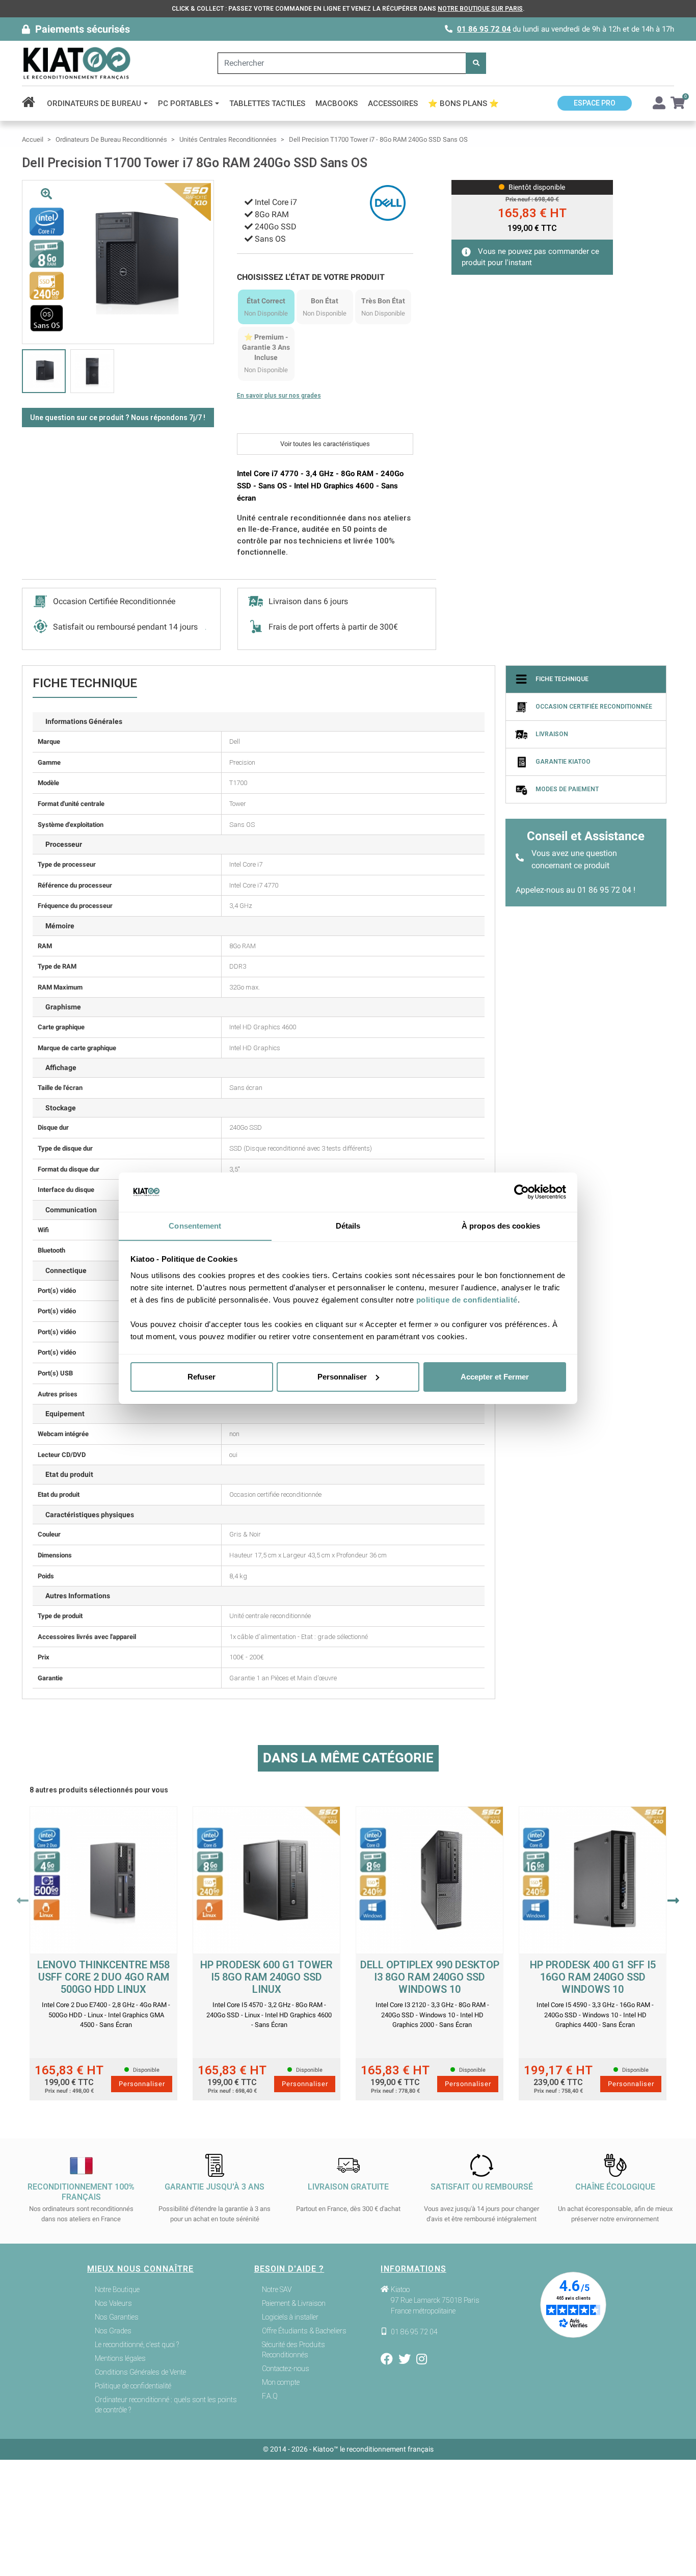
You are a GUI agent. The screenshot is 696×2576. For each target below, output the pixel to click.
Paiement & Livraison (294, 2303)
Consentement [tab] (195, 1225)
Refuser (202, 1377)
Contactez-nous (286, 2369)
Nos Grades (113, 2331)
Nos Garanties (117, 2317)
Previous (23, 1901)
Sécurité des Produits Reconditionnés (293, 2350)
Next (673, 1901)
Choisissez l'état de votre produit (311, 277)
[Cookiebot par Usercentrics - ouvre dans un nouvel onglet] (521, 1192)
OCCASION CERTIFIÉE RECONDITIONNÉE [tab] (594, 707)
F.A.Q (270, 2396)
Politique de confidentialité (133, 2386)
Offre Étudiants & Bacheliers (304, 2331)
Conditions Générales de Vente (140, 2372)
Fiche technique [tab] (562, 679)
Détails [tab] (348, 1225)
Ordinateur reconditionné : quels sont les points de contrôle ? (166, 2405)
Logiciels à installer (290, 2317)
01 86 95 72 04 (484, 29)
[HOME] (32, 103)
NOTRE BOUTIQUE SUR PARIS (480, 9)
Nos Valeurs (113, 2303)
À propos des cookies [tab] (501, 1225)
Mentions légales (120, 2358)
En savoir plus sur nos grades (279, 396)
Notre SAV (277, 2289)
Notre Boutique (117, 2289)
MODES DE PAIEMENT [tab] (567, 789)
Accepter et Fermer (495, 1377)
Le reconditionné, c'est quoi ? (137, 2345)
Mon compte (281, 2382)
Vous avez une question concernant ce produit (574, 859)
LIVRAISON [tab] (552, 734)
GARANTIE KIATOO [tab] (563, 762)
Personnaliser (342, 1377)
